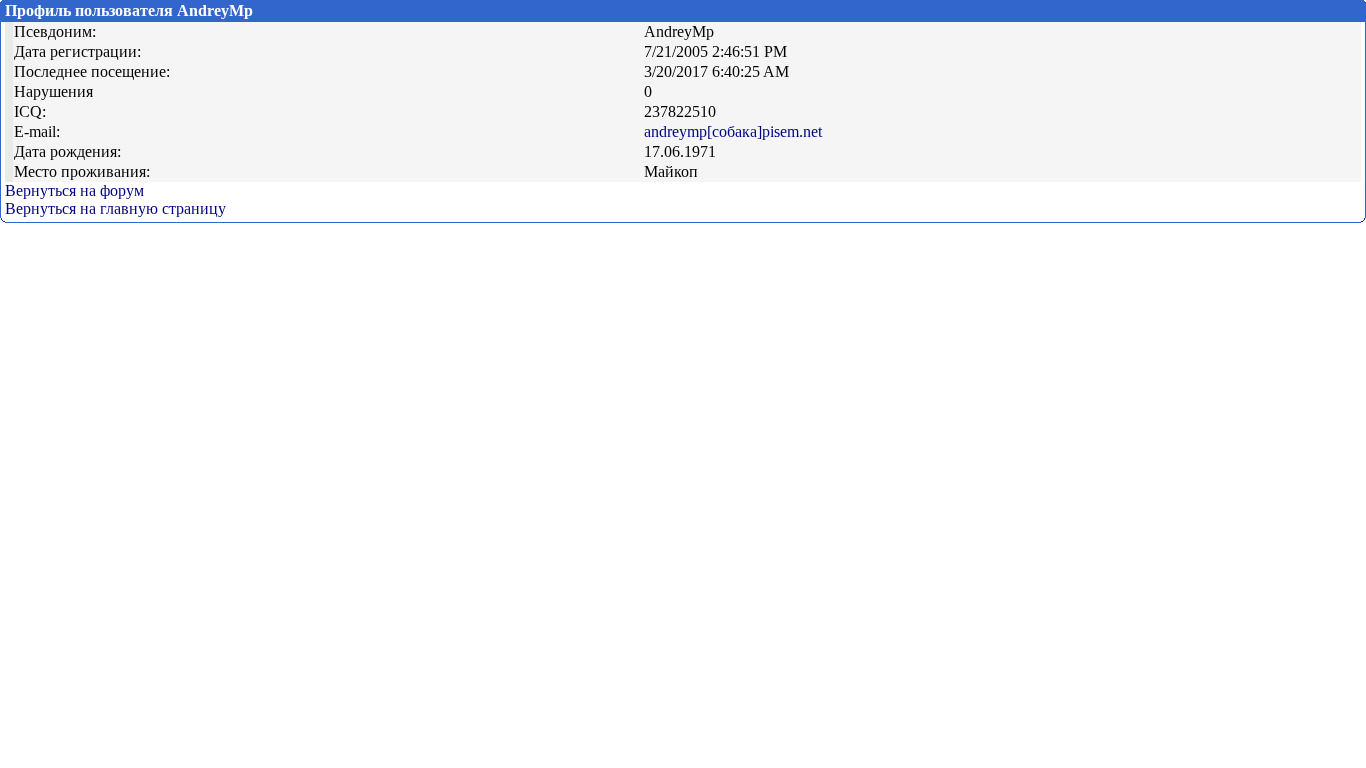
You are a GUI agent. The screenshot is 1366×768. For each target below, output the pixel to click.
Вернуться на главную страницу (115, 208)
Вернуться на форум (74, 190)
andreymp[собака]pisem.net (733, 131)
